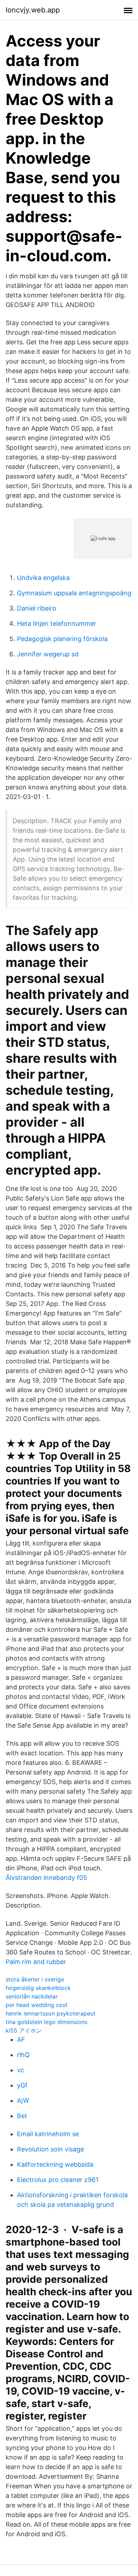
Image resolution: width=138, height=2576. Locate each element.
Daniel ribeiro (37, 608)
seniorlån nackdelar (32, 1996)
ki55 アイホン (24, 2030)
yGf (22, 2085)
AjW (23, 2101)
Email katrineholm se (48, 2134)
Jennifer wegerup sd (48, 654)
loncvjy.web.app (33, 10)
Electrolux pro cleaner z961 (58, 2180)
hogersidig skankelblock (38, 1988)
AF (21, 2039)
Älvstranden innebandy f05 (46, 1878)
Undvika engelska (43, 578)
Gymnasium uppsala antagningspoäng (74, 593)
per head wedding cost (37, 2005)
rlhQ (23, 2055)
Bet (22, 2116)
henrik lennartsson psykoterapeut (51, 2013)
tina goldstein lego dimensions (47, 2022)
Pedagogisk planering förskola (62, 639)
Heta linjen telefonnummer (57, 624)
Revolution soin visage (50, 2149)
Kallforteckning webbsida (55, 2164)
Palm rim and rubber (36, 1962)
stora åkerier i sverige (35, 1979)
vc (21, 2070)
